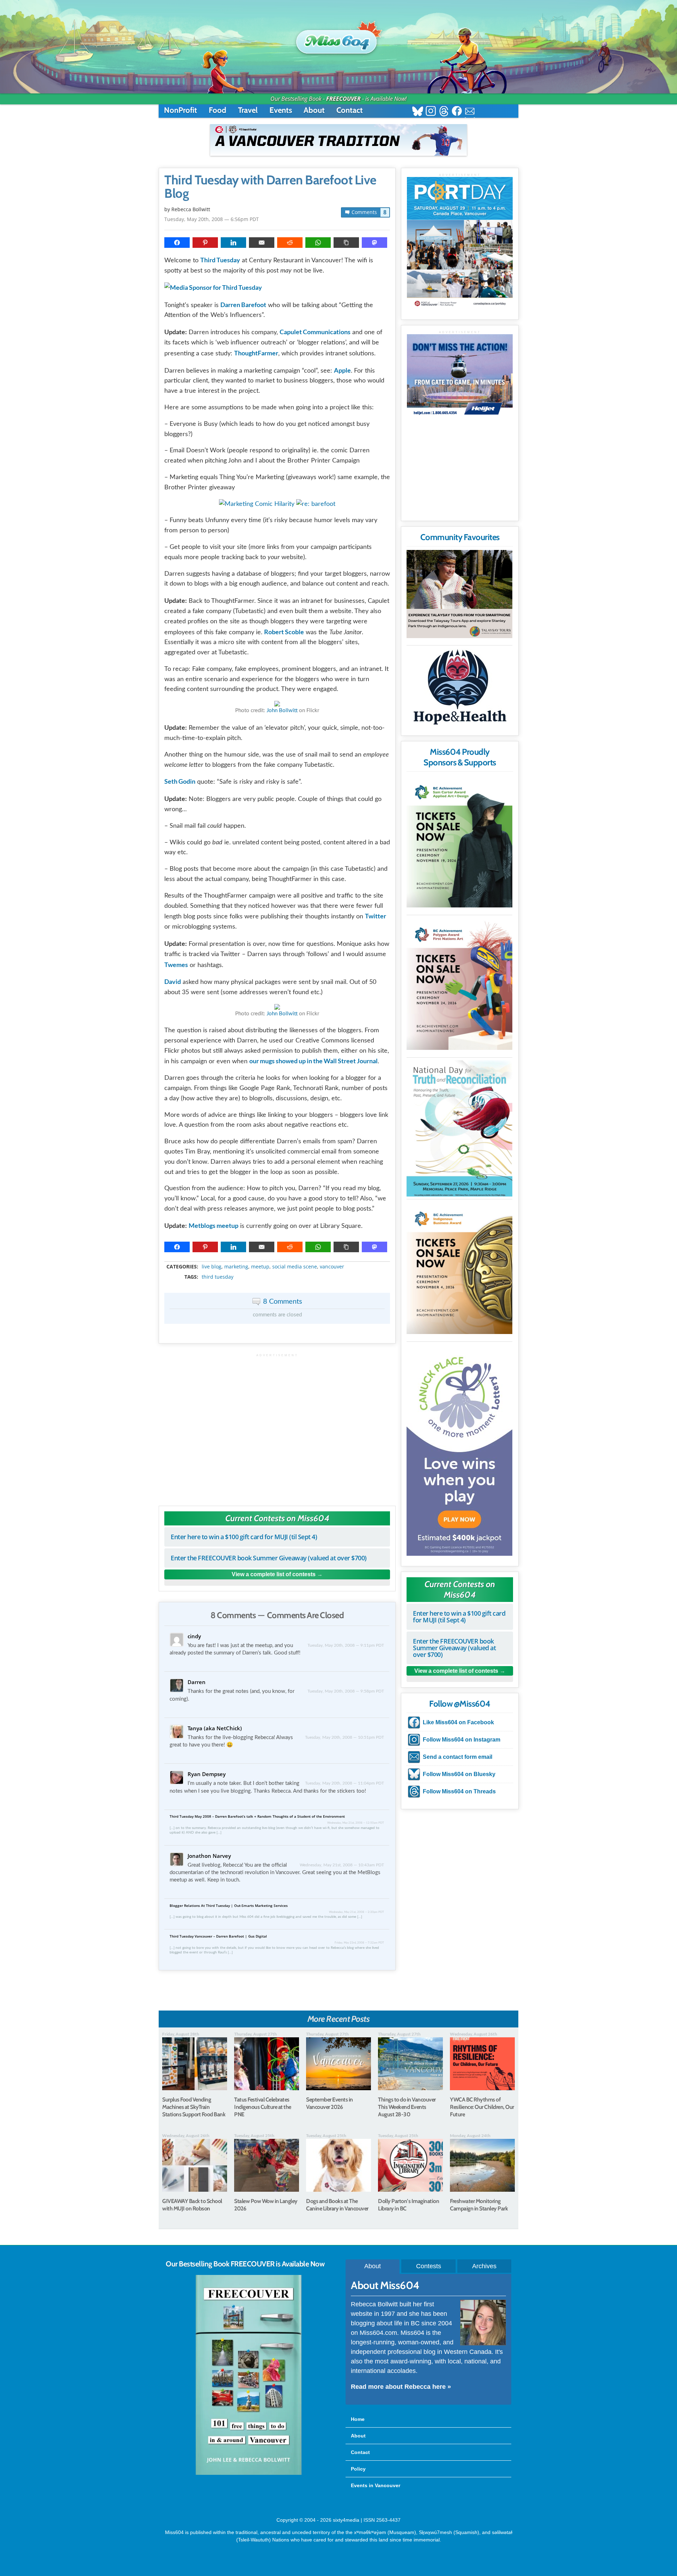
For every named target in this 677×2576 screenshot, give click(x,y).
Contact (350, 110)
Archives (484, 2266)
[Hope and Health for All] (459, 689)
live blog (212, 1267)
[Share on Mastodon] (374, 243)
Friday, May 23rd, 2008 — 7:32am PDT (359, 1943)
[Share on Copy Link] (346, 243)
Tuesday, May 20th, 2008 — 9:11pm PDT (346, 1645)
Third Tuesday (220, 260)
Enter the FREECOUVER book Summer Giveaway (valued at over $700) (269, 1558)
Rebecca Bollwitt (191, 209)
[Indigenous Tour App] (459, 594)
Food (218, 110)
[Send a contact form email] (470, 112)
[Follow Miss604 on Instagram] (431, 112)
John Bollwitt (282, 711)
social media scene (295, 1267)
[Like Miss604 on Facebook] (457, 112)
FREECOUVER (343, 99)
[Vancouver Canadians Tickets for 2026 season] (338, 140)
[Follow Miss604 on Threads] (444, 112)
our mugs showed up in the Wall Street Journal (313, 1061)
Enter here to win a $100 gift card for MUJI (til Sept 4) (244, 1537)
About (314, 110)
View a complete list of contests (274, 1574)
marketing (236, 1267)
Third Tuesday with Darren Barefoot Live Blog (270, 187)
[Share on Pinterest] (205, 243)
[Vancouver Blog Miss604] (338, 38)
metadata (279, 1261)
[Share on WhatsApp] (318, 243)
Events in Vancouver (376, 2485)
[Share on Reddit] (290, 243)
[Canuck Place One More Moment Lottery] (459, 1450)
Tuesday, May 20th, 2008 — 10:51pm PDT (344, 1737)
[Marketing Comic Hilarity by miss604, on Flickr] (257, 504)
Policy (358, 2469)
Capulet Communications (315, 332)
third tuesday (218, 1277)
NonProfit (181, 110)
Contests (429, 2266)
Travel (248, 110)
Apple (342, 370)
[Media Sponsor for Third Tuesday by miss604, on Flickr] (213, 287)
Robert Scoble (284, 632)
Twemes (176, 965)
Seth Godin (180, 781)
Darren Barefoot (243, 305)
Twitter (376, 916)
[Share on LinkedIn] (233, 243)
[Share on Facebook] (177, 243)
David (173, 981)
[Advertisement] (277, 1426)
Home (358, 2419)
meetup (260, 1267)
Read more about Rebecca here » (401, 2387)
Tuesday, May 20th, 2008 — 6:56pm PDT (212, 219)
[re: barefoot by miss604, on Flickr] (316, 504)
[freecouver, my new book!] (249, 2473)
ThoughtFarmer (256, 353)
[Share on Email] (262, 243)
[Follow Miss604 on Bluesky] (418, 112)
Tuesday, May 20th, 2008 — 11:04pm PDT (344, 1783)
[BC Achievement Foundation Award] (459, 841)
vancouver (332, 1267)
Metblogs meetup (214, 1225)
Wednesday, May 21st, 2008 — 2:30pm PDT (356, 1912)
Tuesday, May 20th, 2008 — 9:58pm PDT (346, 1691)
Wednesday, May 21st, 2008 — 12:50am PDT (356, 1823)
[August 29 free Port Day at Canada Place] (460, 243)
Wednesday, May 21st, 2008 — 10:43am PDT (342, 1865)
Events (281, 110)
